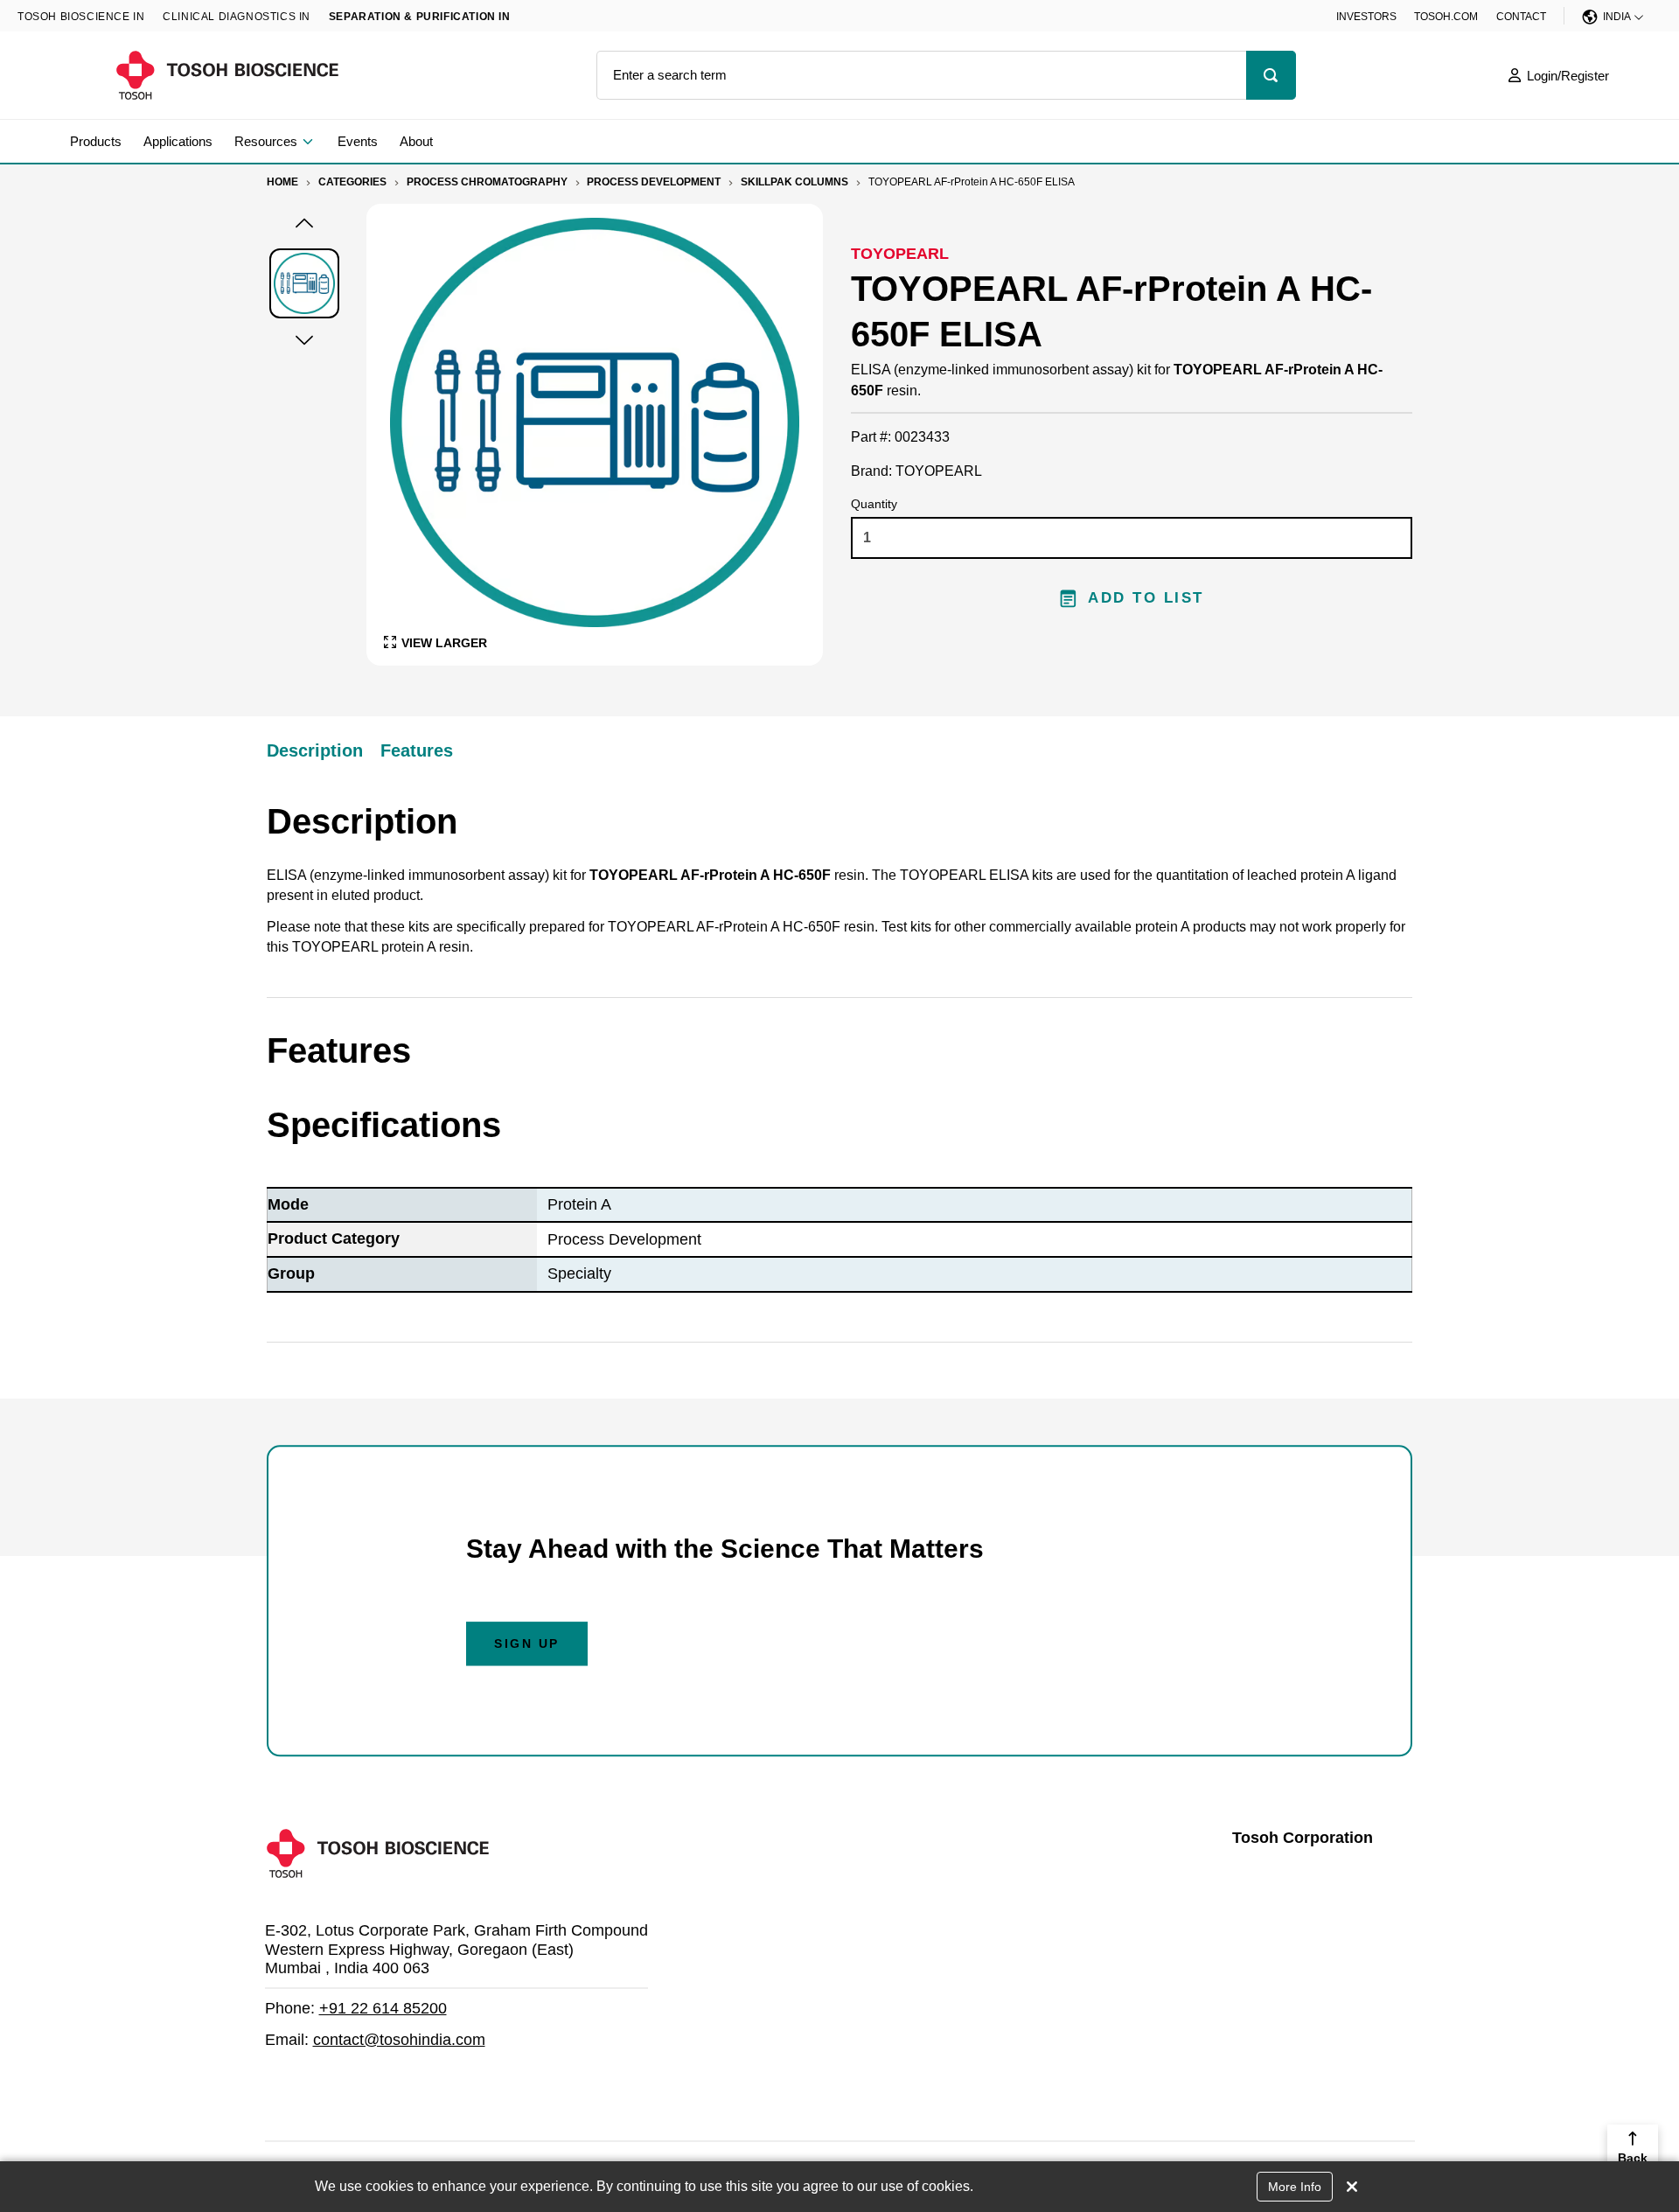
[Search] (1271, 75)
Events (358, 141)
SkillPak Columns (794, 182)
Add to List (1146, 598)
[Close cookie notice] (1352, 2187)
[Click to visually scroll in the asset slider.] (304, 225)
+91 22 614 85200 (383, 2008)
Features (417, 750)
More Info (1295, 2187)
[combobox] (921, 75)
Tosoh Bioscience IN (81, 17)
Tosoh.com (1446, 17)
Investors (1366, 17)
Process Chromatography (487, 182)
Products (96, 141)
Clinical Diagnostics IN (237, 17)
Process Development (654, 182)
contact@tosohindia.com (399, 2040)
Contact (1521, 17)
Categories (352, 182)
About (416, 141)
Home (282, 182)
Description (315, 750)
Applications (178, 141)
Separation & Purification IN (420, 17)
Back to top (1633, 2167)
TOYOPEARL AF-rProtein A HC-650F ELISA (972, 182)
